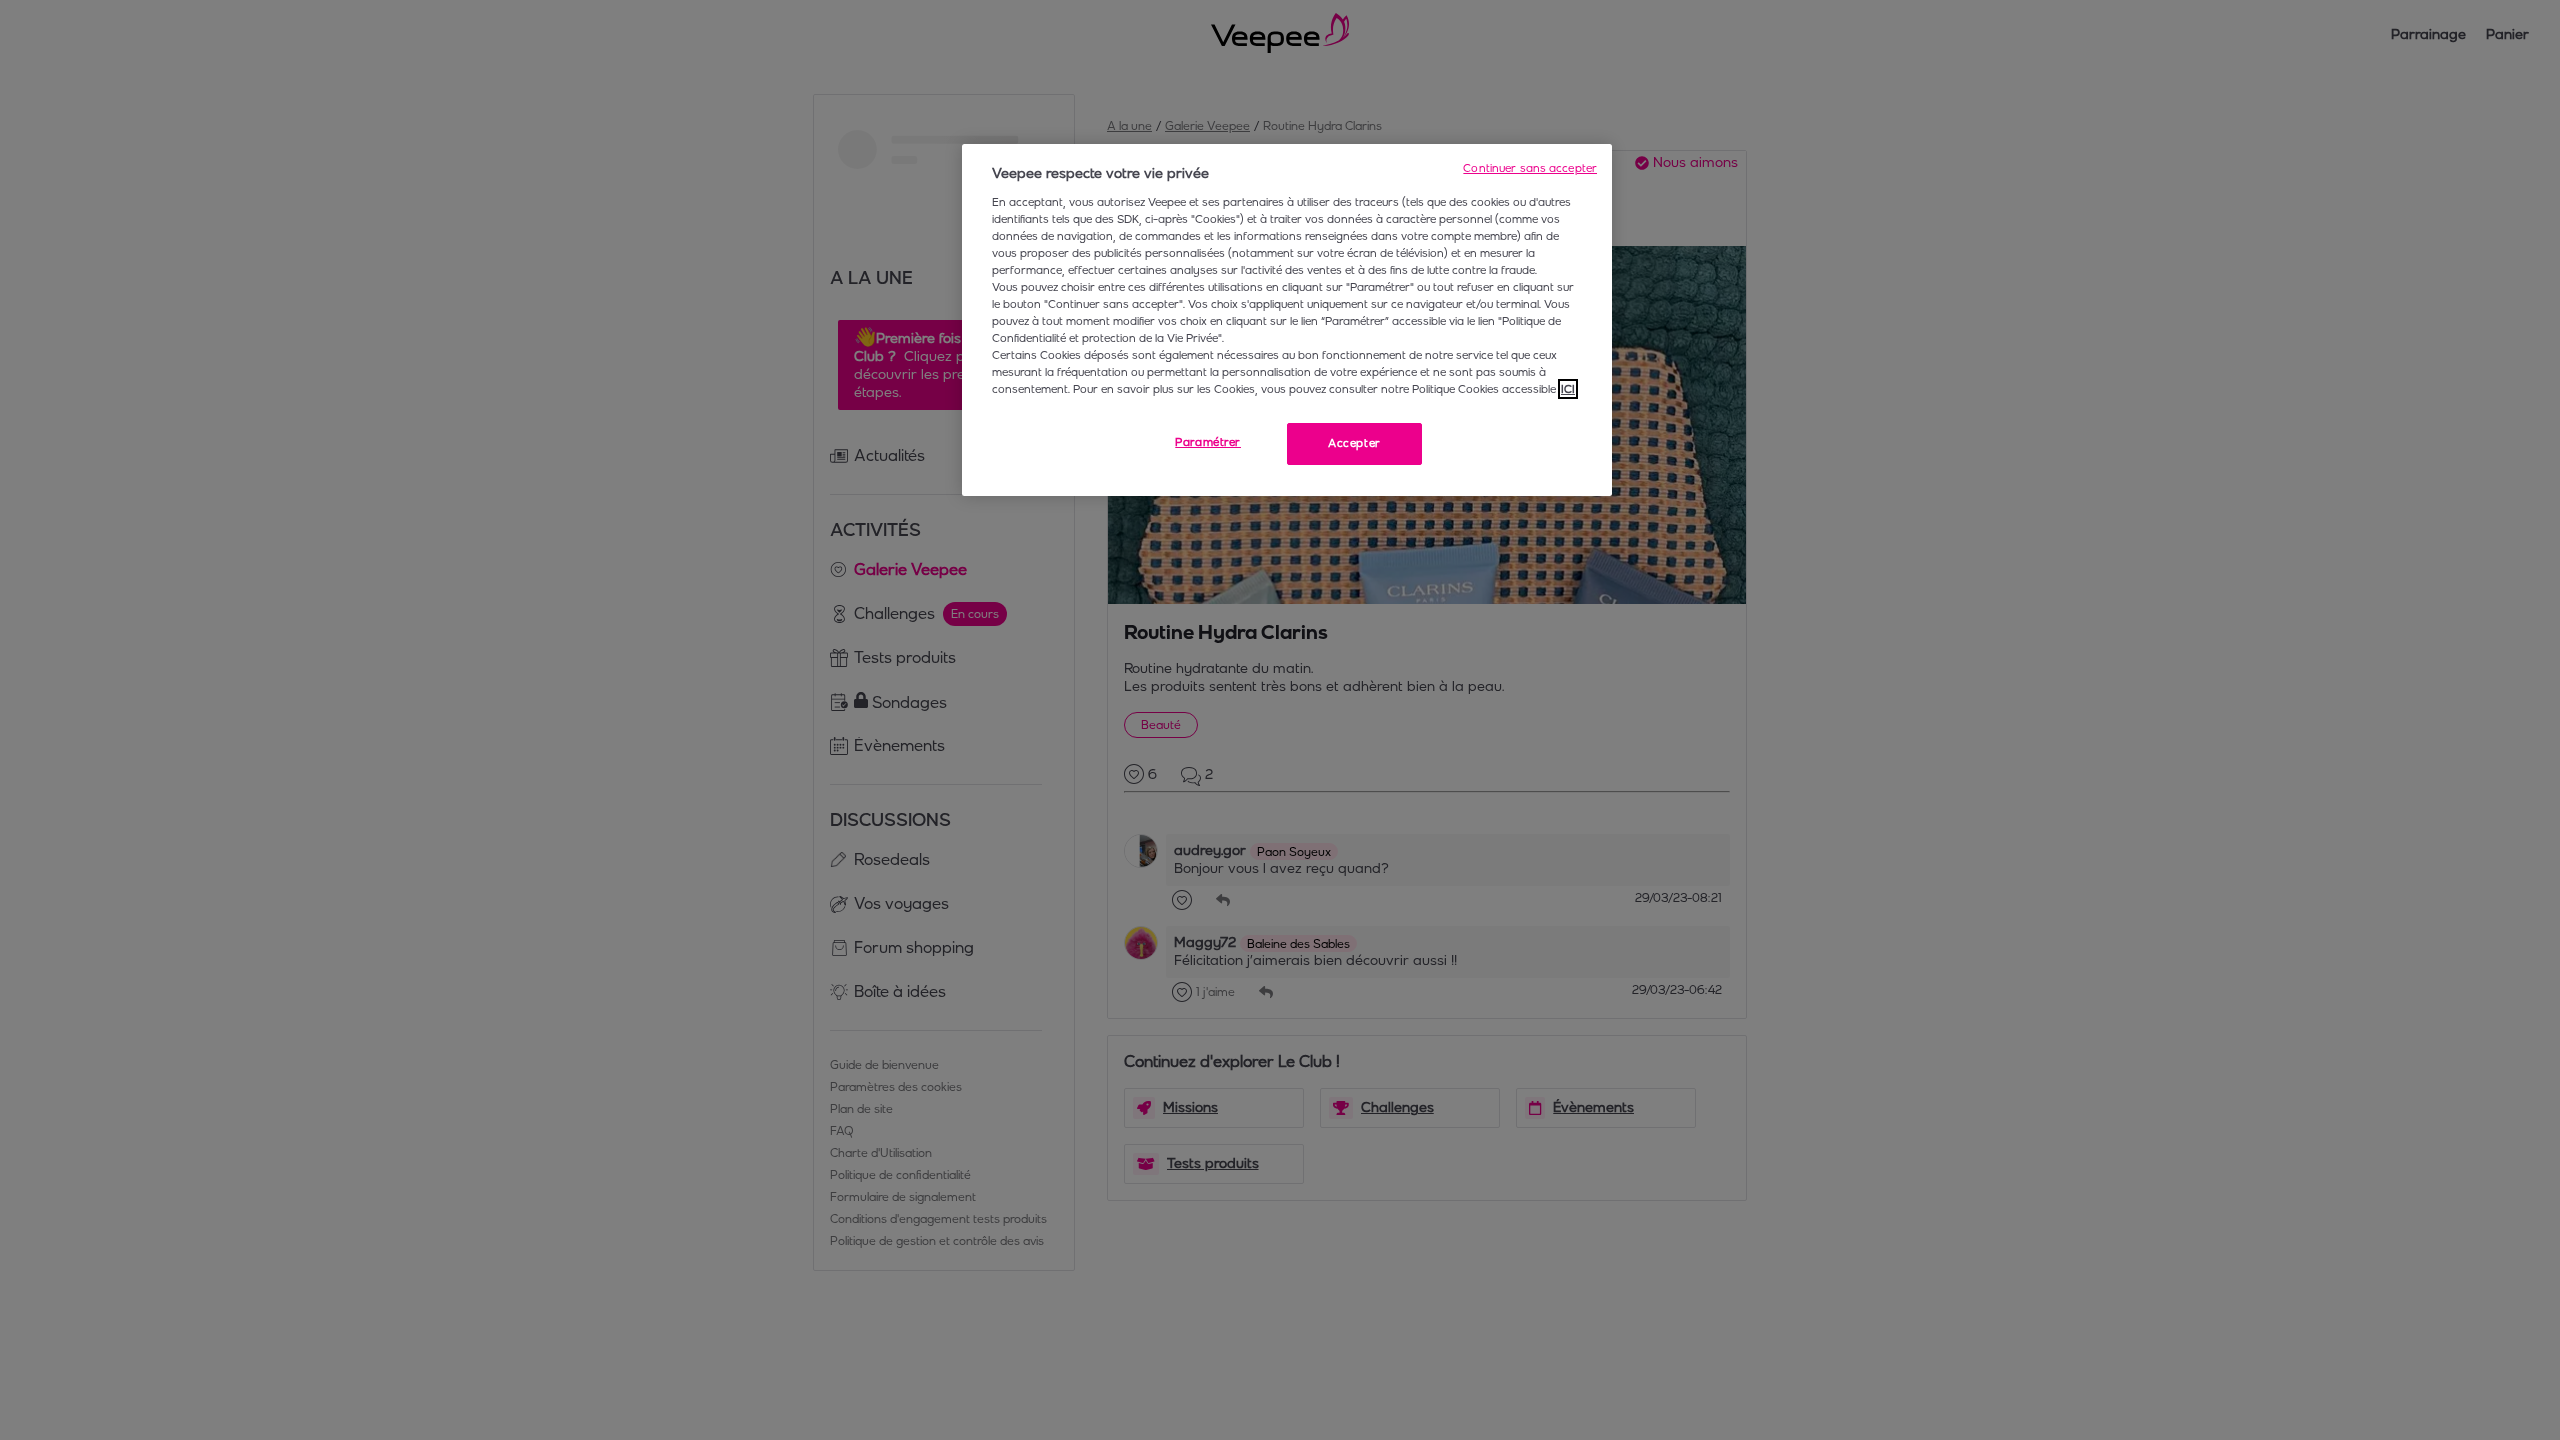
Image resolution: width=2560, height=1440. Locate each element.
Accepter (1354, 443)
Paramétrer (1208, 442)
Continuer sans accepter (1530, 168)
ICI (1568, 389)
